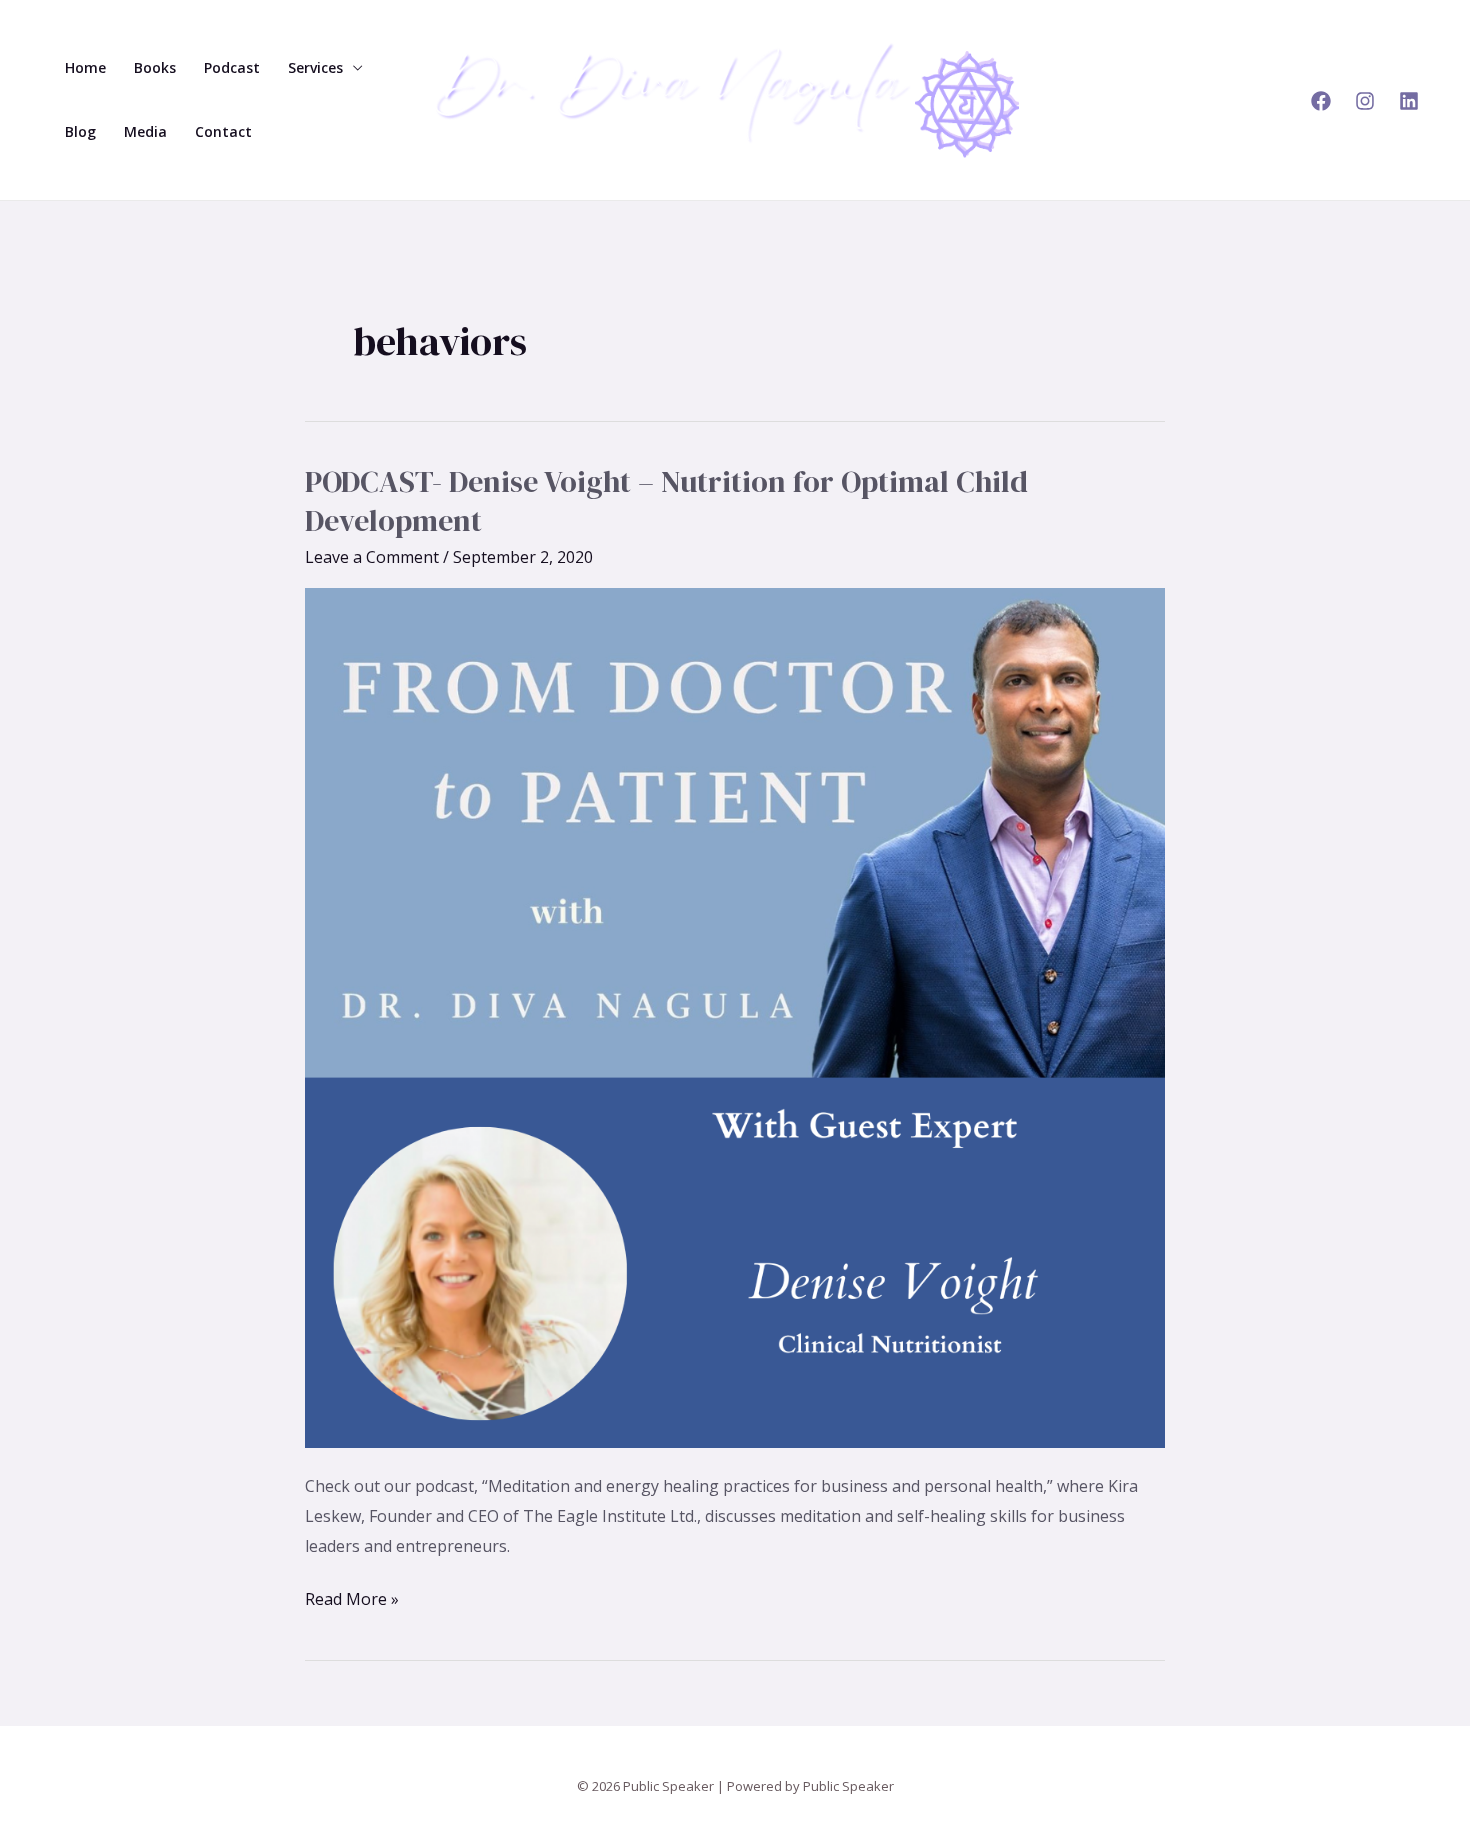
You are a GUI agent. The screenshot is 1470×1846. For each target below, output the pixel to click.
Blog (80, 131)
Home (85, 67)
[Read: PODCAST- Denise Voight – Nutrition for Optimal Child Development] (735, 1017)
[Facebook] (1321, 101)
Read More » (352, 1597)
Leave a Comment (372, 557)
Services (315, 67)
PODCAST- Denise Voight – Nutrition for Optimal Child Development (666, 501)
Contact (223, 131)
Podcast (232, 67)
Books (155, 67)
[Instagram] (1365, 101)
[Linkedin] (1409, 101)
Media (145, 131)
